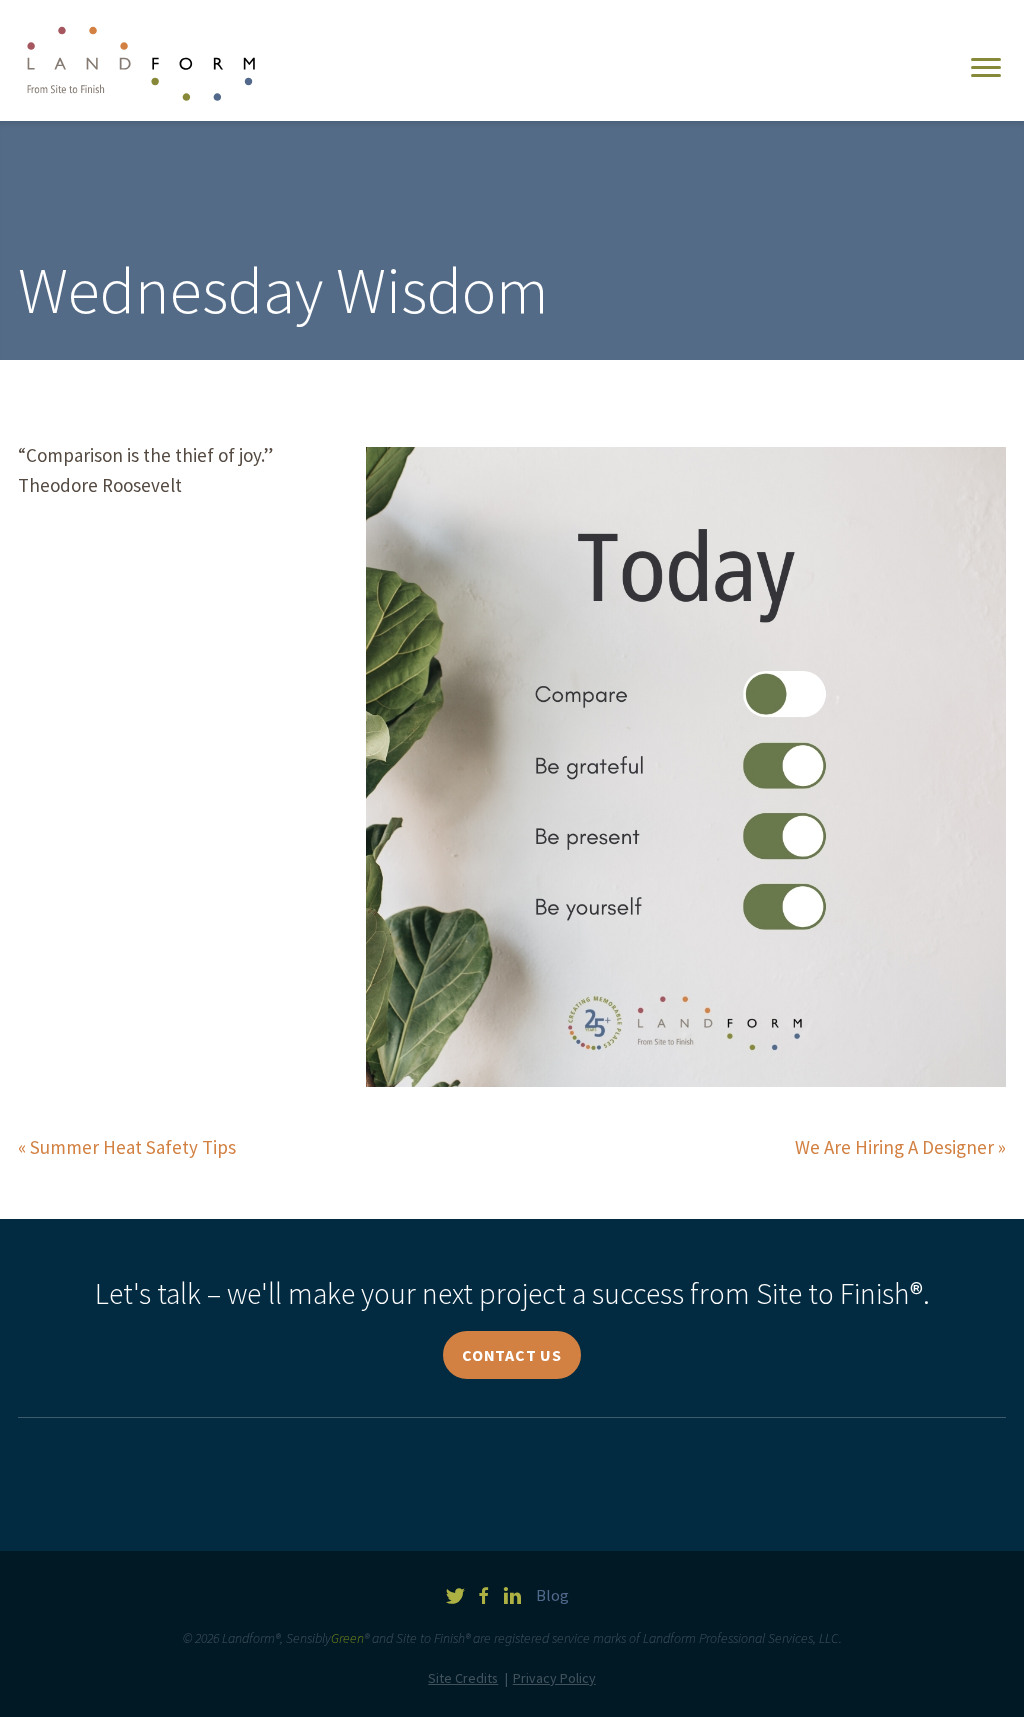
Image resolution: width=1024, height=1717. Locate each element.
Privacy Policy (554, 1678)
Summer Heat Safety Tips (133, 1147)
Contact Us (512, 1355)
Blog (552, 1595)
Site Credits (463, 1678)
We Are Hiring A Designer (894, 1147)
